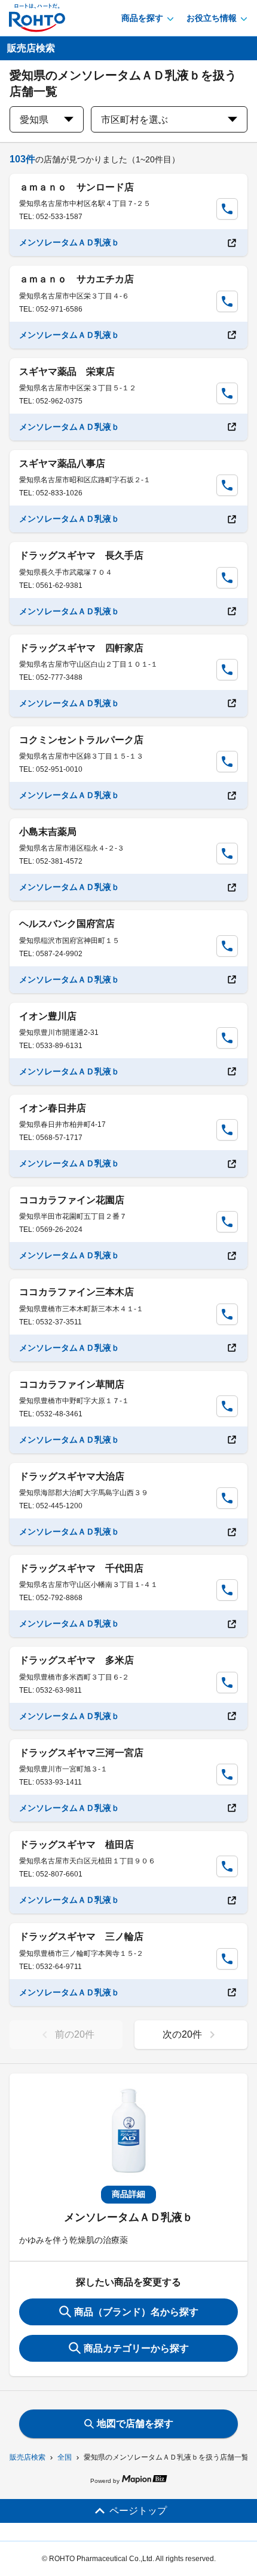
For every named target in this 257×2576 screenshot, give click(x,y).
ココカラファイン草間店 (72, 1384)
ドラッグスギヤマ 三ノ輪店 (81, 1936)
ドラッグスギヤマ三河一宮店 (81, 1753)
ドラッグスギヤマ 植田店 (77, 1845)
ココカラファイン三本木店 (77, 1292)
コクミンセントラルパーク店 (81, 740)
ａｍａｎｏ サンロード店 (77, 187)
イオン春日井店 (53, 1108)
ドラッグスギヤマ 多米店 (77, 1660)
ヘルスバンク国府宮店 (67, 924)
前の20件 (75, 2034)
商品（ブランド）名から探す (136, 2312)
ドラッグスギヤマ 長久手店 (81, 555)
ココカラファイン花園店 (72, 1200)
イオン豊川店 (48, 1016)
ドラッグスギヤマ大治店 (72, 1476)
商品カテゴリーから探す (136, 2348)
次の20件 (182, 2034)
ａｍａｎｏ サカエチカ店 (77, 279)
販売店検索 (27, 2457)
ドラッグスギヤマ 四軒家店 (81, 648)
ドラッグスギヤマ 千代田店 (81, 1568)
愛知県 (34, 120)
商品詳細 (128, 2194)
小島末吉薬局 (48, 832)
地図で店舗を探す (135, 2424)
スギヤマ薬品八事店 (62, 463)
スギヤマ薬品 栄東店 (67, 372)
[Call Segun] (227, 209)
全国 (65, 2457)
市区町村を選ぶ (134, 120)
